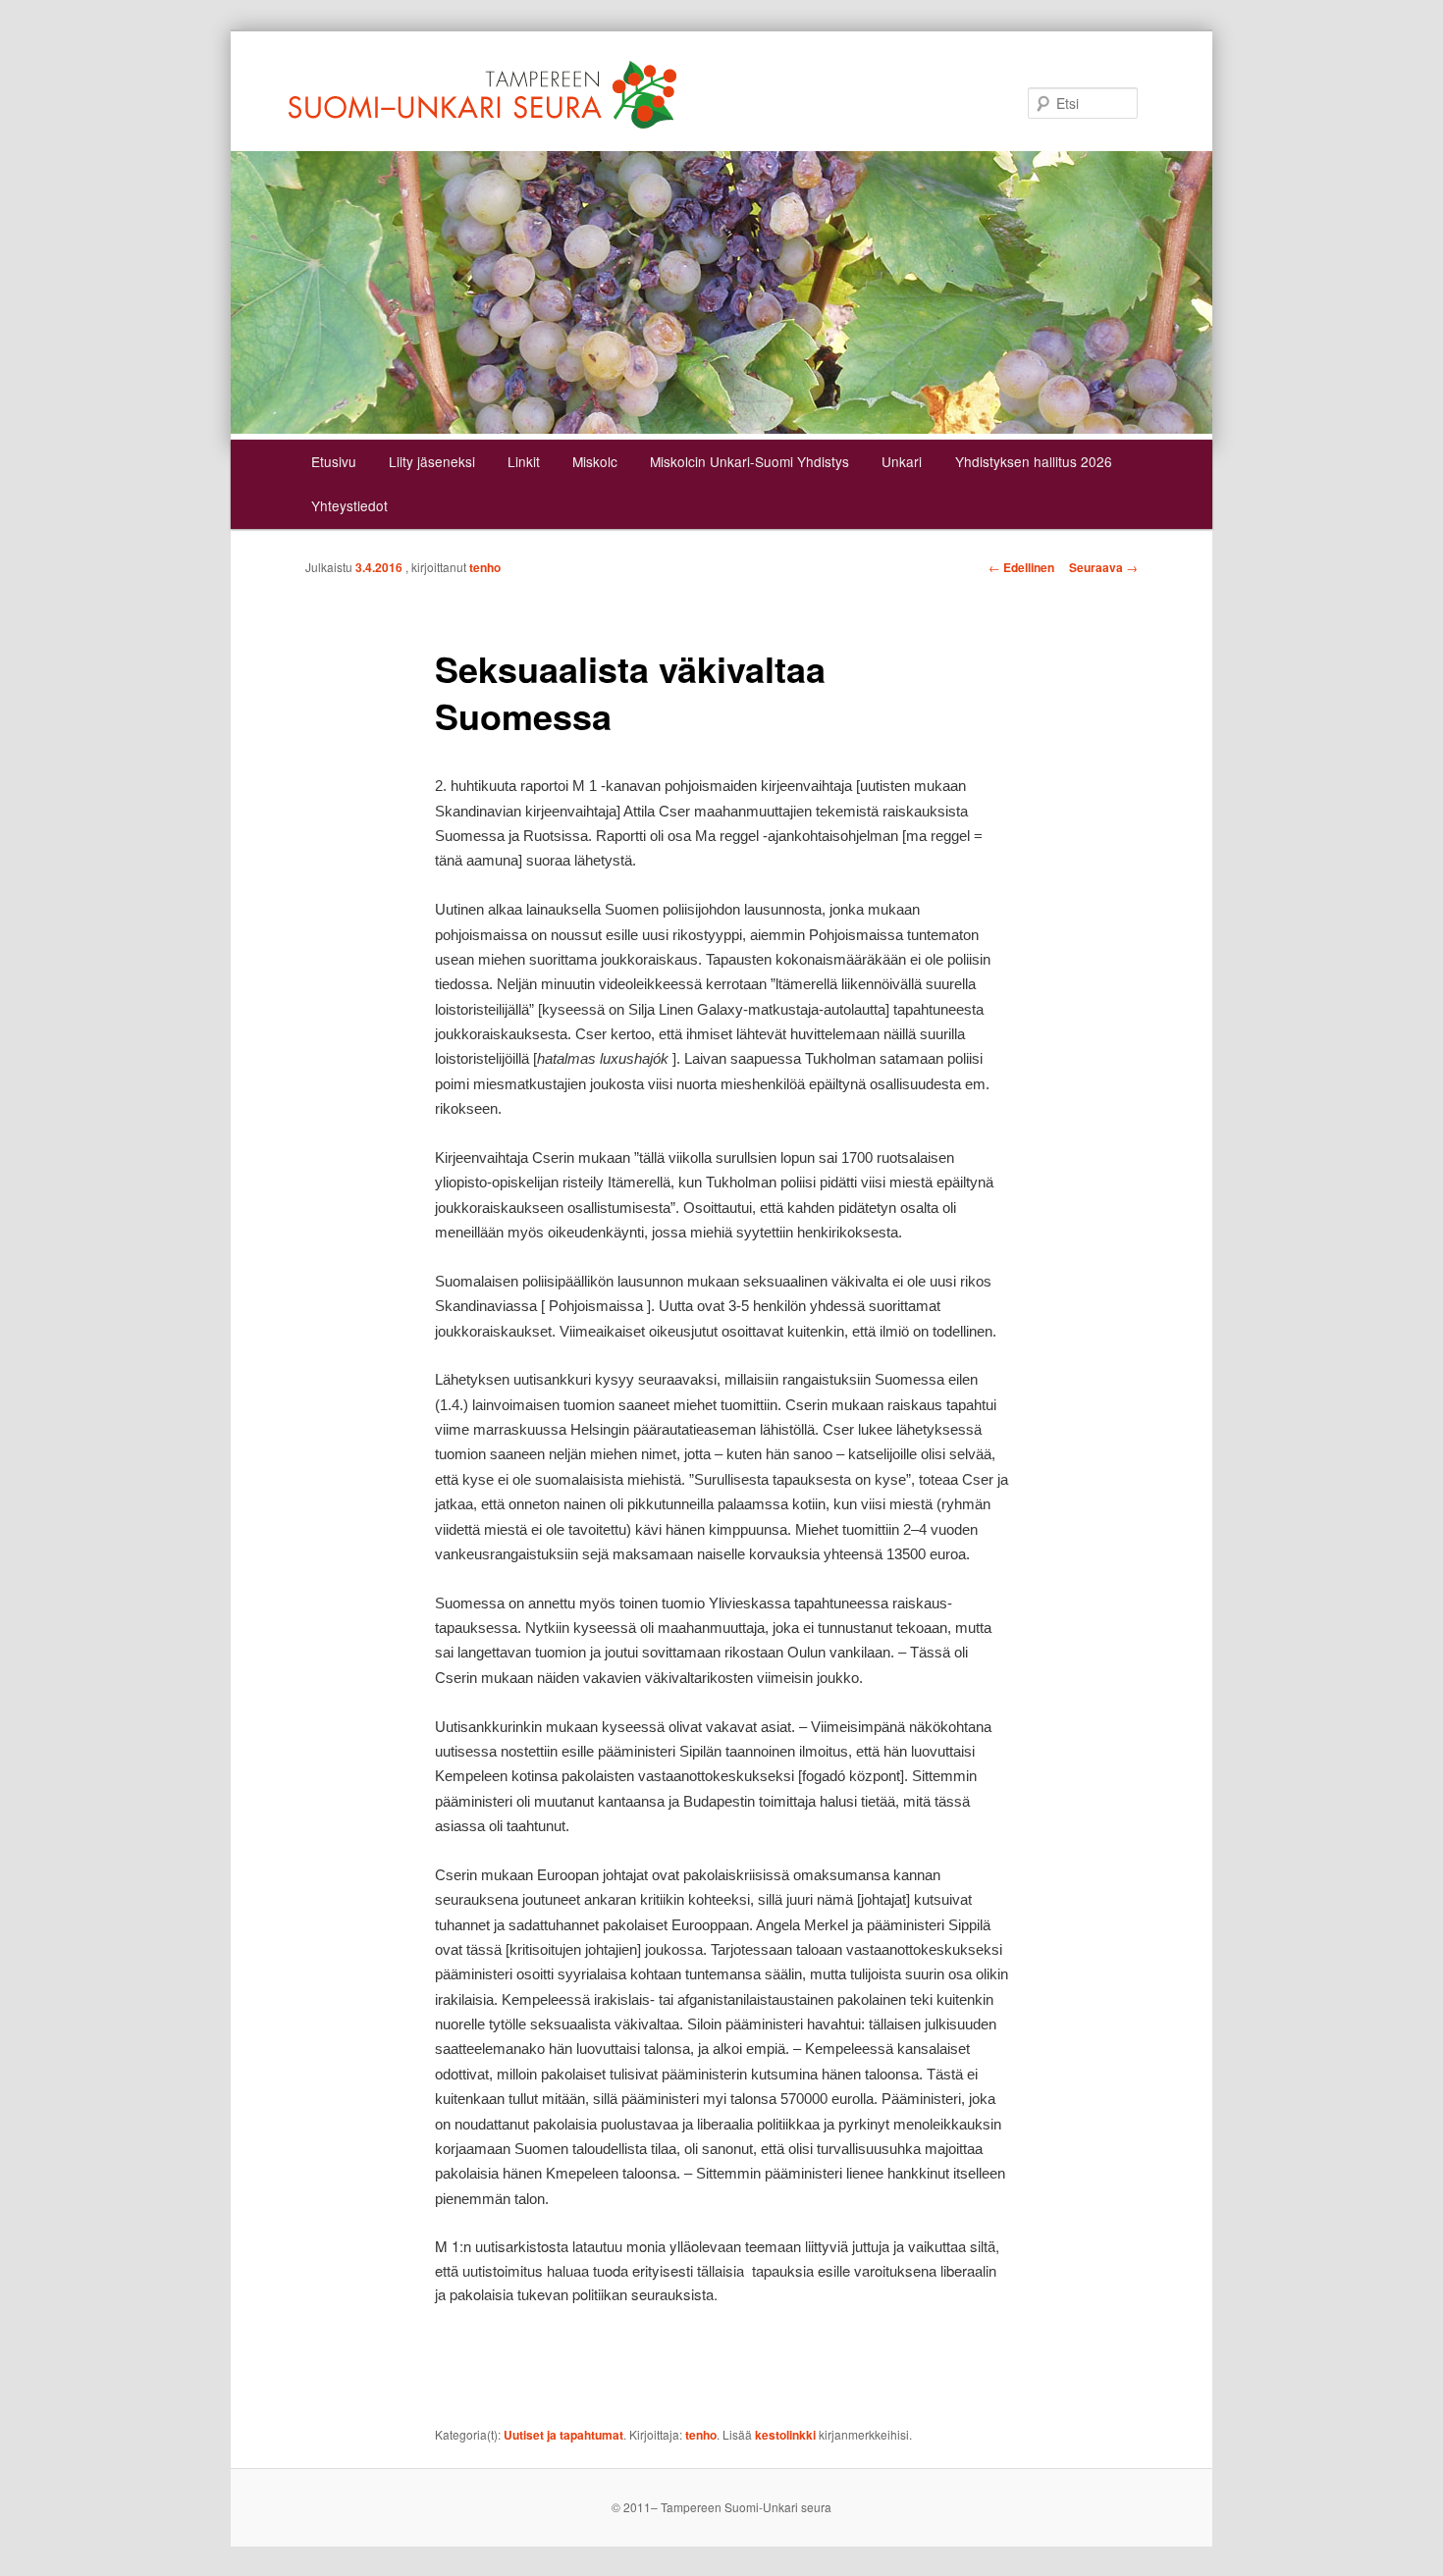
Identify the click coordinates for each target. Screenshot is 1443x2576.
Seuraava (1103, 567)
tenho (485, 567)
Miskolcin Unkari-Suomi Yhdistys (749, 461)
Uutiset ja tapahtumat (563, 2435)
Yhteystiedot (349, 505)
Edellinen (1021, 567)
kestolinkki (785, 2435)
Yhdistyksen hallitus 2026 (1034, 461)
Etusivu (334, 461)
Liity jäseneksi (432, 461)
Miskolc (595, 461)
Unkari (902, 461)
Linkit (524, 461)
